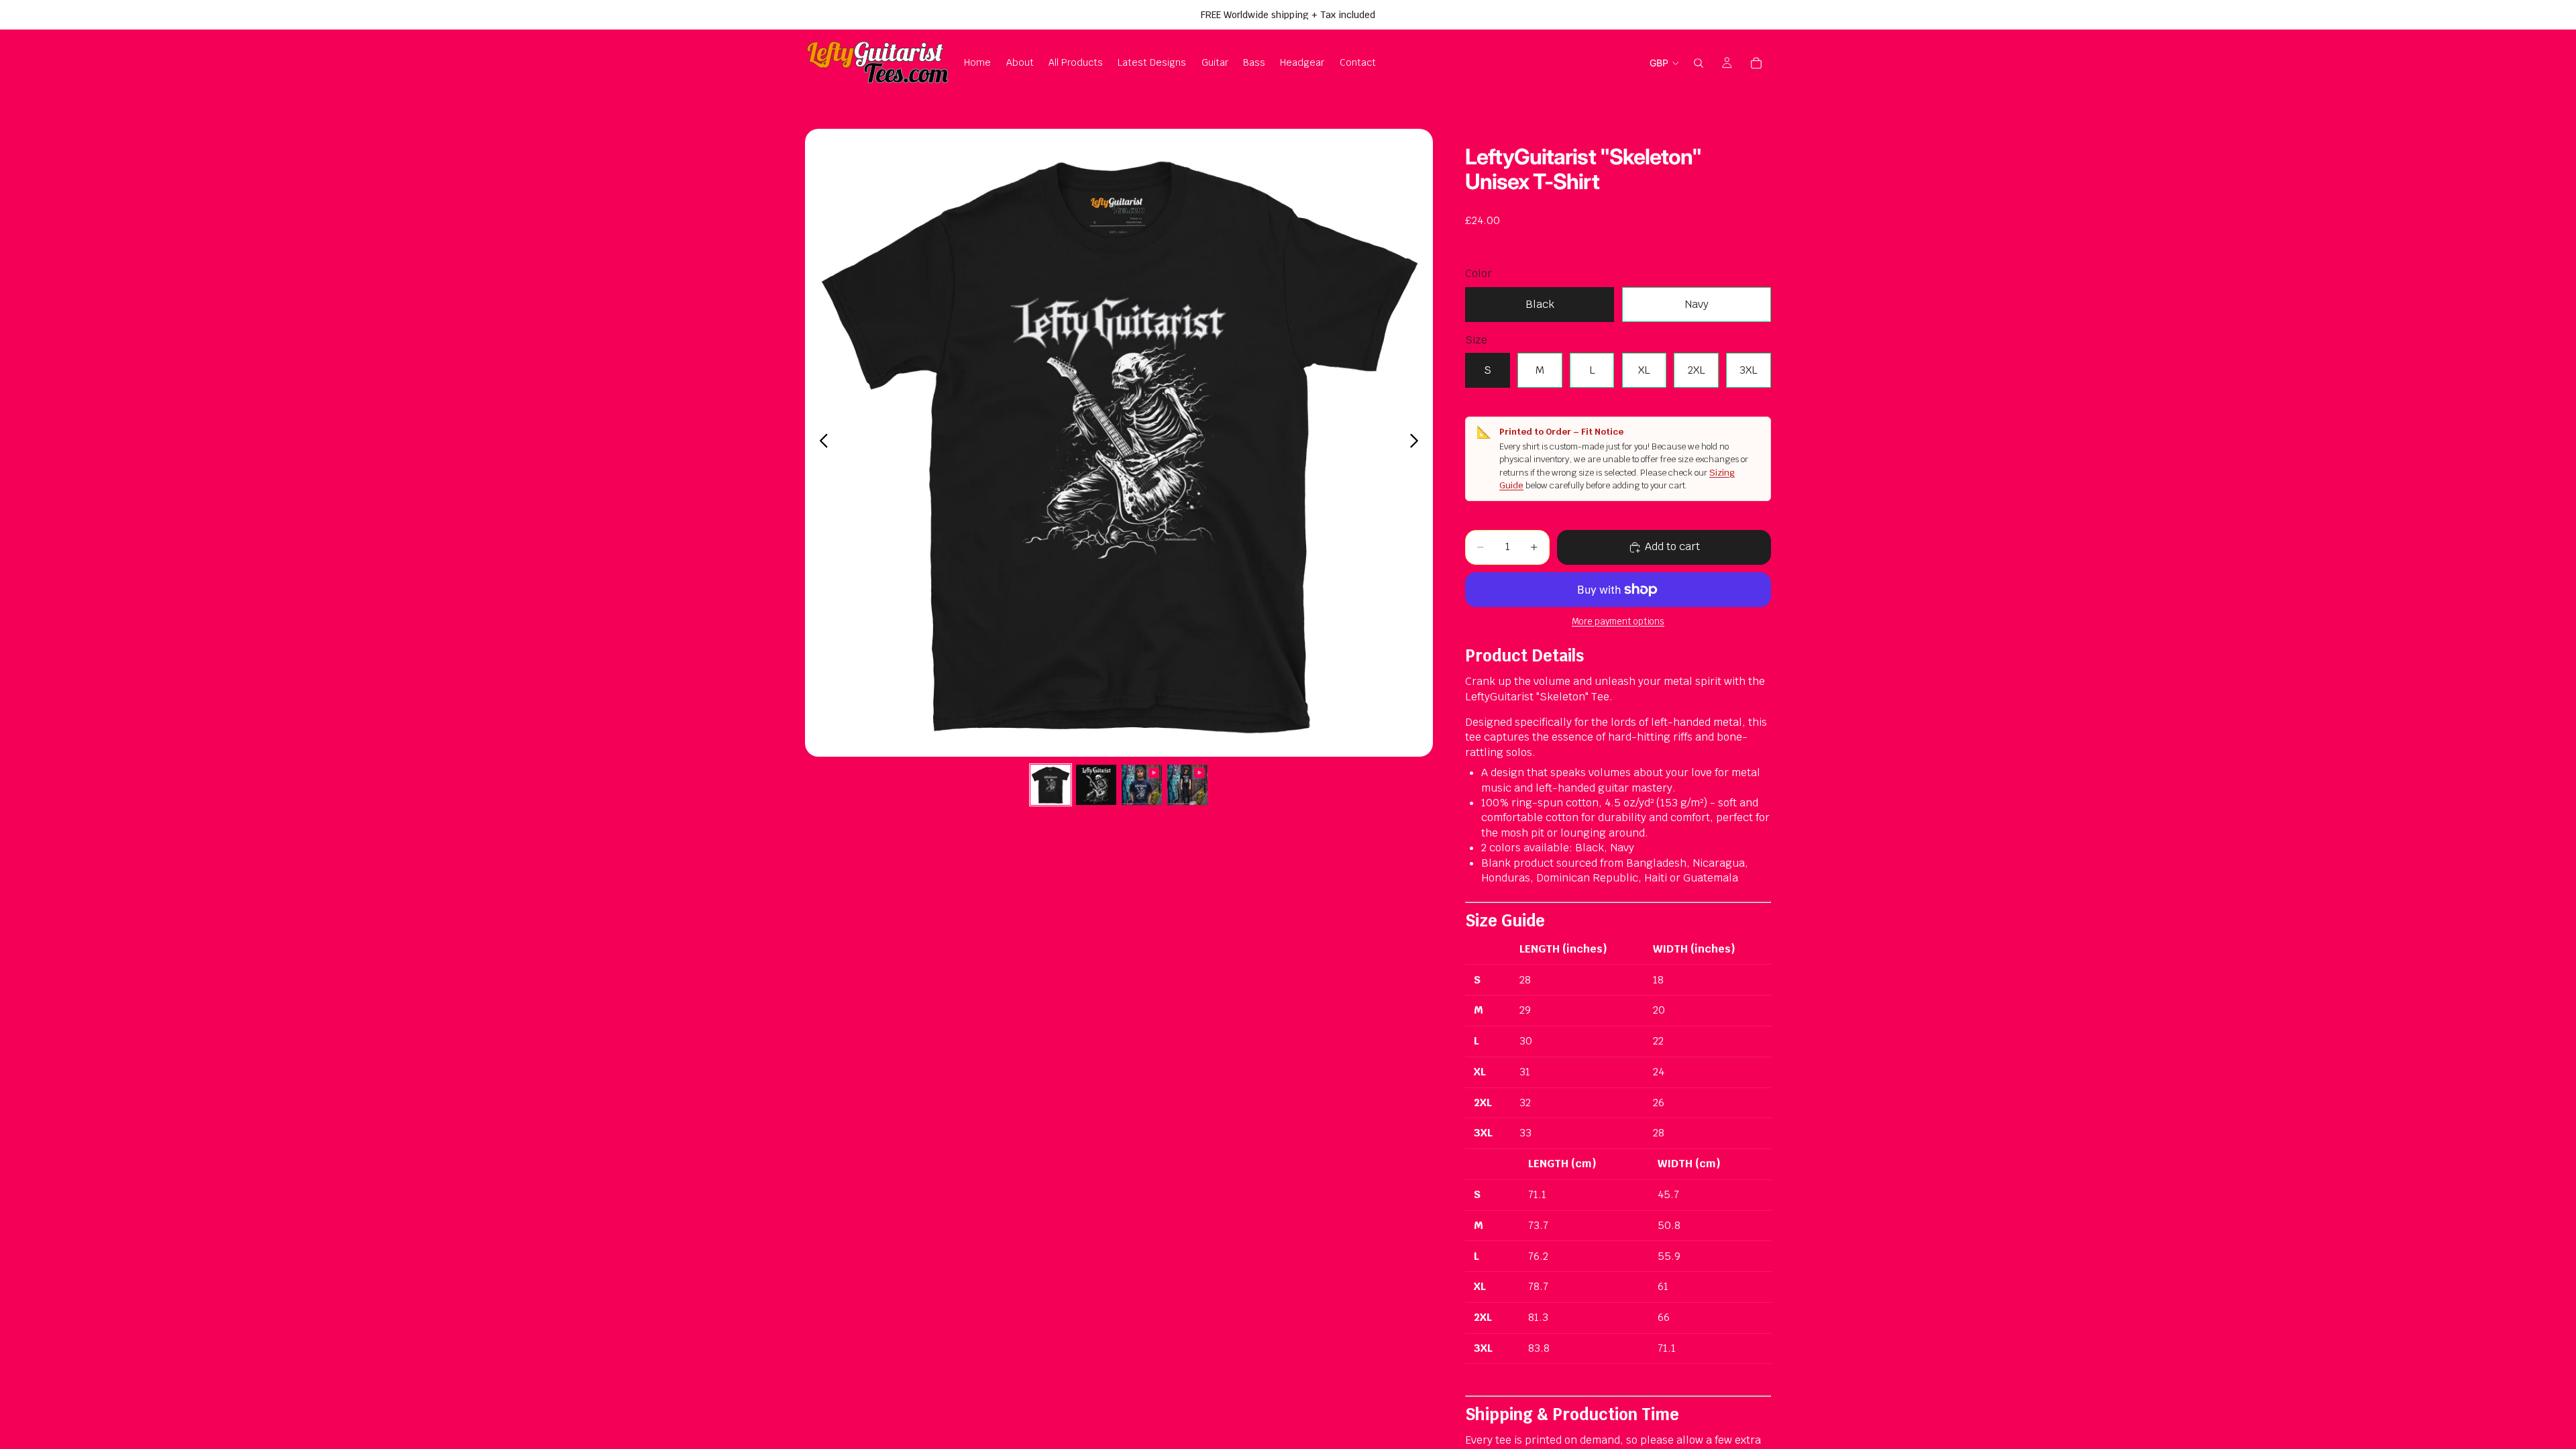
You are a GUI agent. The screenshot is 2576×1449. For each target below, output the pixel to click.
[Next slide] (1418, 443)
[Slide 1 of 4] (1051, 785)
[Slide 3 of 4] (1142, 785)
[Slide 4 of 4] (1187, 785)
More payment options (1618, 622)
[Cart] (1756, 63)
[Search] (1699, 63)
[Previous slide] (820, 443)
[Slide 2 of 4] (1096, 785)
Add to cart (1672, 546)
